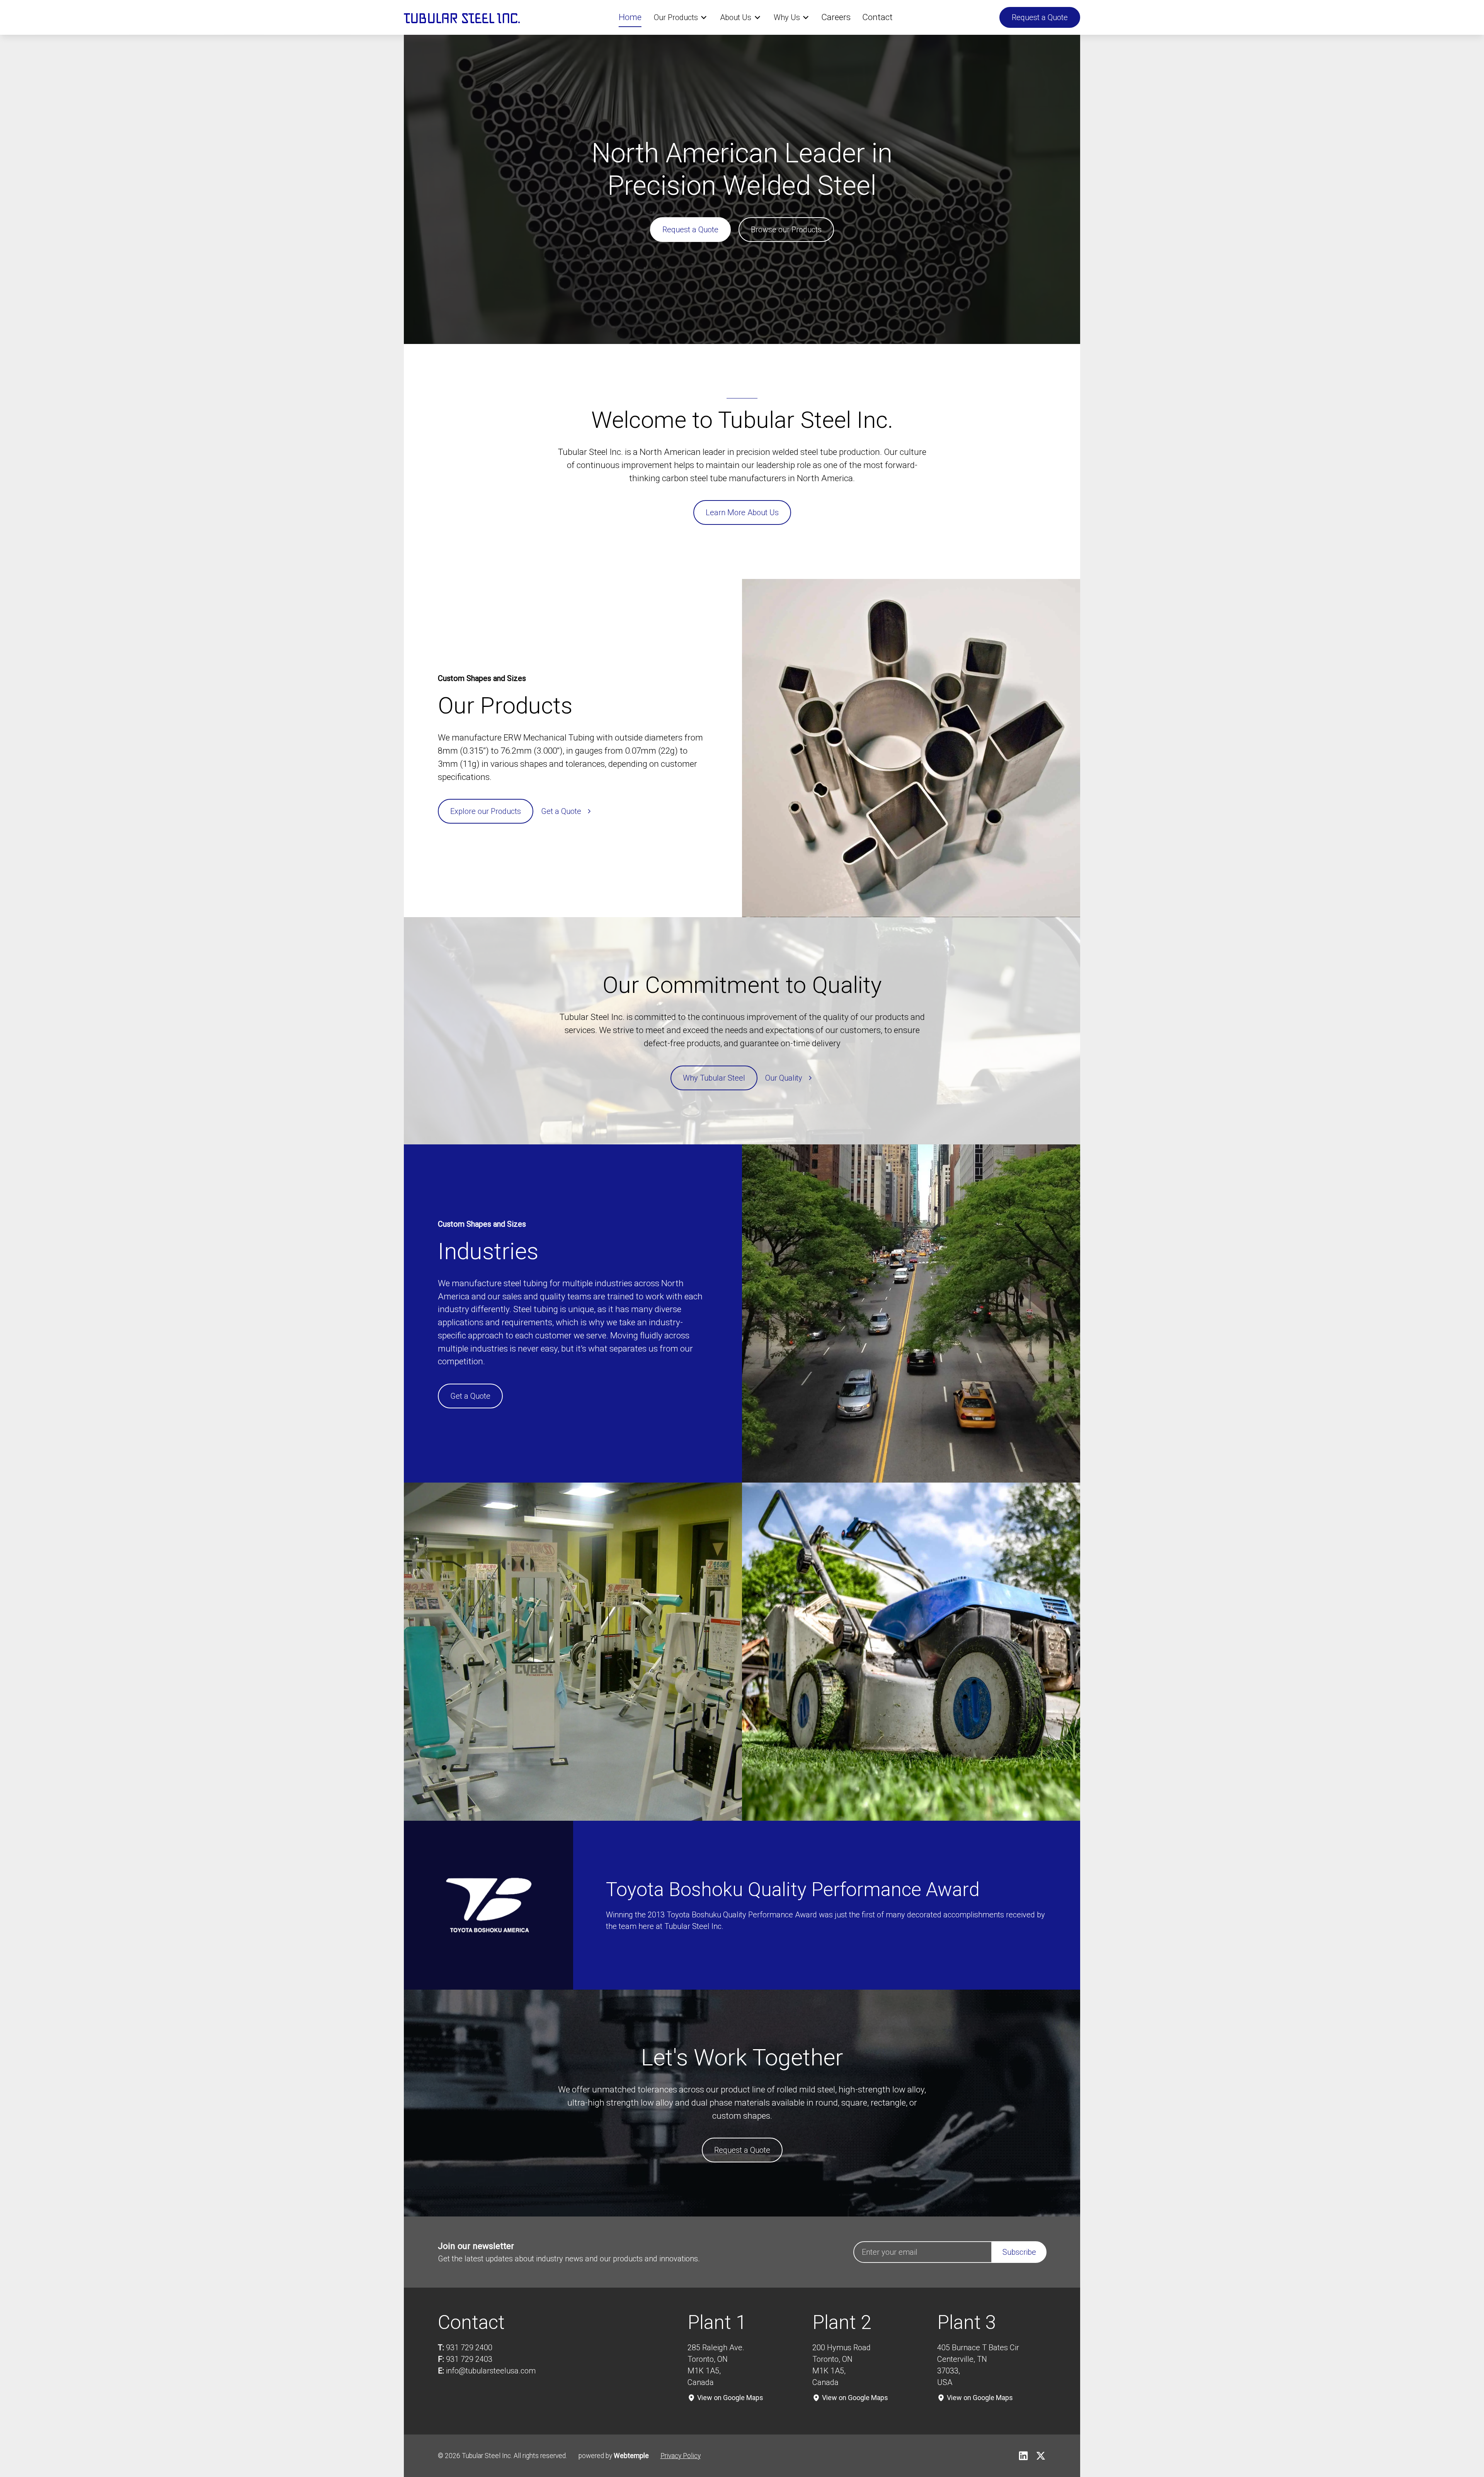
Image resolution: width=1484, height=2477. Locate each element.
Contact (877, 17)
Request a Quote (1040, 17)
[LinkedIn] (1023, 2456)
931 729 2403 (469, 2359)
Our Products (676, 17)
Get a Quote (470, 1396)
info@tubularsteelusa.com (491, 2371)
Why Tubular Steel (714, 1078)
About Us (736, 17)
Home (630, 17)
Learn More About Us (742, 512)
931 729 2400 (469, 2348)
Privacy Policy (681, 2456)
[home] (462, 17)
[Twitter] (1041, 2456)
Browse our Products (786, 230)
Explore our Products (486, 811)
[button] (681, 17)
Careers (836, 17)
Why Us (787, 17)
